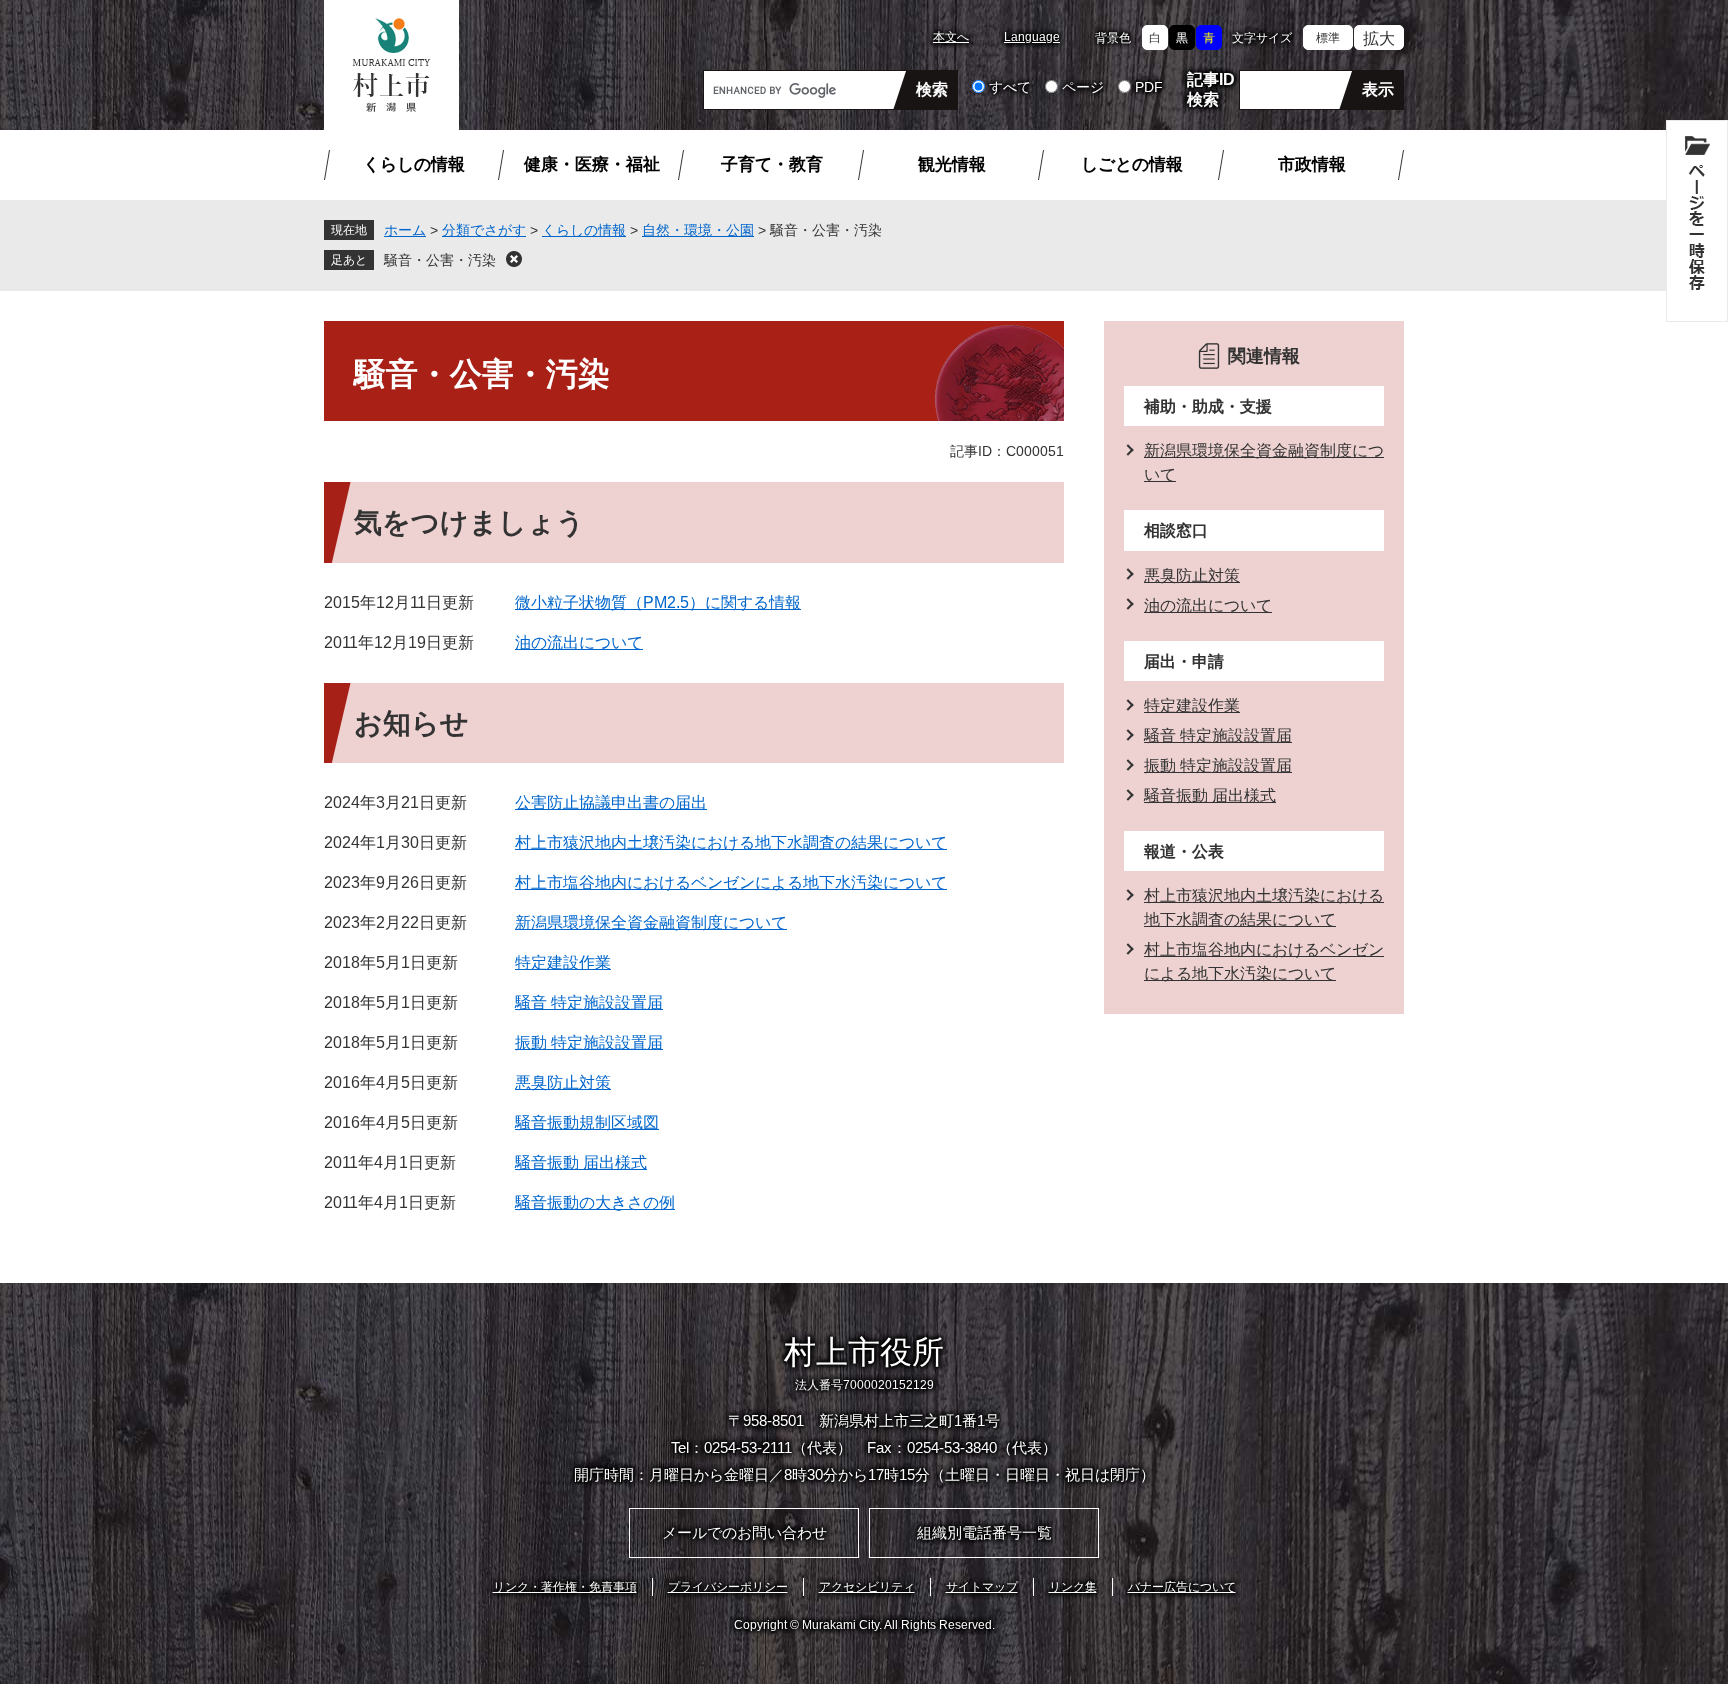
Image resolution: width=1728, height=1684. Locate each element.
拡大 (1379, 38)
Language (1032, 37)
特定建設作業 (563, 962)
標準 (1328, 38)
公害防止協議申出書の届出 (611, 802)
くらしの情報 (414, 164)
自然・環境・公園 (698, 230)
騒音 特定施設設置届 (589, 1002)
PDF (1149, 87)
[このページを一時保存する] (1697, 221)
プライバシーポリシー (728, 1587)
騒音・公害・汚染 (440, 260)
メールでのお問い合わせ (744, 1532)
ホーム (405, 230)
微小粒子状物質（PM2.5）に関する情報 (658, 602)
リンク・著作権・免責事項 (565, 1587)
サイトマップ (982, 1587)
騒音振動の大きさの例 (595, 1202)
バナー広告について (1182, 1587)
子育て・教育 (772, 164)
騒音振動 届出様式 (581, 1162)
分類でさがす (484, 230)
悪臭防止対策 (563, 1082)
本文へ (951, 37)
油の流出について (579, 642)
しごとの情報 (1132, 164)
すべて (1010, 87)
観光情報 (952, 164)
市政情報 (1312, 164)
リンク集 (1073, 1587)
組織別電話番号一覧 (984, 1532)
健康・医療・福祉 (592, 164)
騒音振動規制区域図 (587, 1122)
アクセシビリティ (867, 1587)
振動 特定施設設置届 (589, 1042)
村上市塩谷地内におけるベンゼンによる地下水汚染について (731, 882)
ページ (1083, 87)
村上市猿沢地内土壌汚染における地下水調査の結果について (731, 842)
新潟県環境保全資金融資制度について (651, 922)
